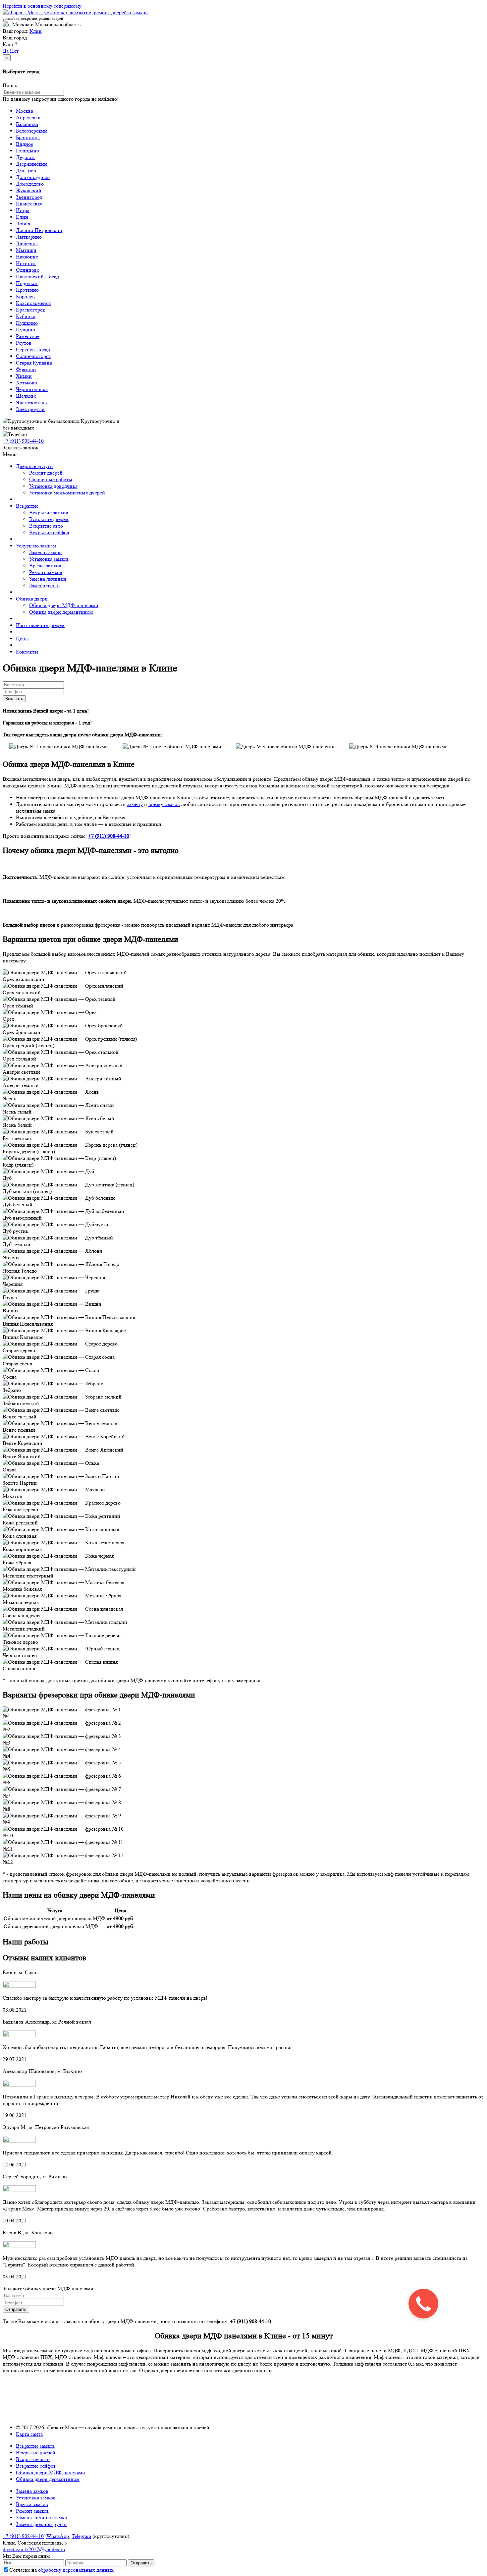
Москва (25, 111)
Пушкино (27, 323)
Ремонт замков (46, 572)
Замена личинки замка (41, 2518)
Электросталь (31, 402)
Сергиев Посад (33, 349)
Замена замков (45, 552)
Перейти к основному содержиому (42, 6)
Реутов (24, 343)
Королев (25, 296)
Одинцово (28, 270)
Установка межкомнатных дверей (67, 493)
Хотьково (27, 383)
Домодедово (30, 184)
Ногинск (26, 263)
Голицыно (27, 151)
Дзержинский (31, 164)
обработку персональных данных (76, 2570)
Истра (23, 210)
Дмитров (26, 171)
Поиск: (11, 85)
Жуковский (29, 190)
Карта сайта (29, 2434)
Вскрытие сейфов (49, 532)
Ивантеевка (29, 204)
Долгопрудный (33, 177)
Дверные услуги (34, 466)
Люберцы (27, 243)
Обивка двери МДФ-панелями (64, 605)
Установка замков (49, 559)
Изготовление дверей (40, 625)
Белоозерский (31, 131)
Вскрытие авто (46, 526)
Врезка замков (45, 566)
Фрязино (26, 369)
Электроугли (30, 409)
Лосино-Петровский (39, 230)
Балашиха (27, 124)
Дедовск (25, 157)
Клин (36, 31)
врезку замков (164, 804)
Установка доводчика (53, 486)
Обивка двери (32, 599)
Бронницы (28, 137)
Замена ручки (45, 585)
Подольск (27, 283)
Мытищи (26, 250)
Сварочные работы (51, 479)
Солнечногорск (33, 356)
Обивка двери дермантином (61, 612)
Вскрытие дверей (49, 519)
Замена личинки (48, 579)
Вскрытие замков (49, 513)
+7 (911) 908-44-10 (23, 2536)
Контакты (27, 652)
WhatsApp (58, 2536)
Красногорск (30, 310)
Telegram (81, 2536)
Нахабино (27, 257)
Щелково (26, 396)
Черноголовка (32, 389)
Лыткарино (29, 237)
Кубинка (26, 316)
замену (135, 804)
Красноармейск (33, 303)
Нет (14, 51)
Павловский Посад (37, 277)
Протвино (27, 290)
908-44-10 (23, 441)
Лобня (23, 224)
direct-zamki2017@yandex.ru (34, 2549)
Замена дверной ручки (41, 2524)
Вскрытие (27, 506)
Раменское (28, 336)
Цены (22, 638)
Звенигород (29, 197)
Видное (25, 144)
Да (6, 51)
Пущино (26, 330)
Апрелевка (28, 117)
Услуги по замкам (36, 546)
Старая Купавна (34, 363)
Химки (24, 376)
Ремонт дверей (46, 473)
